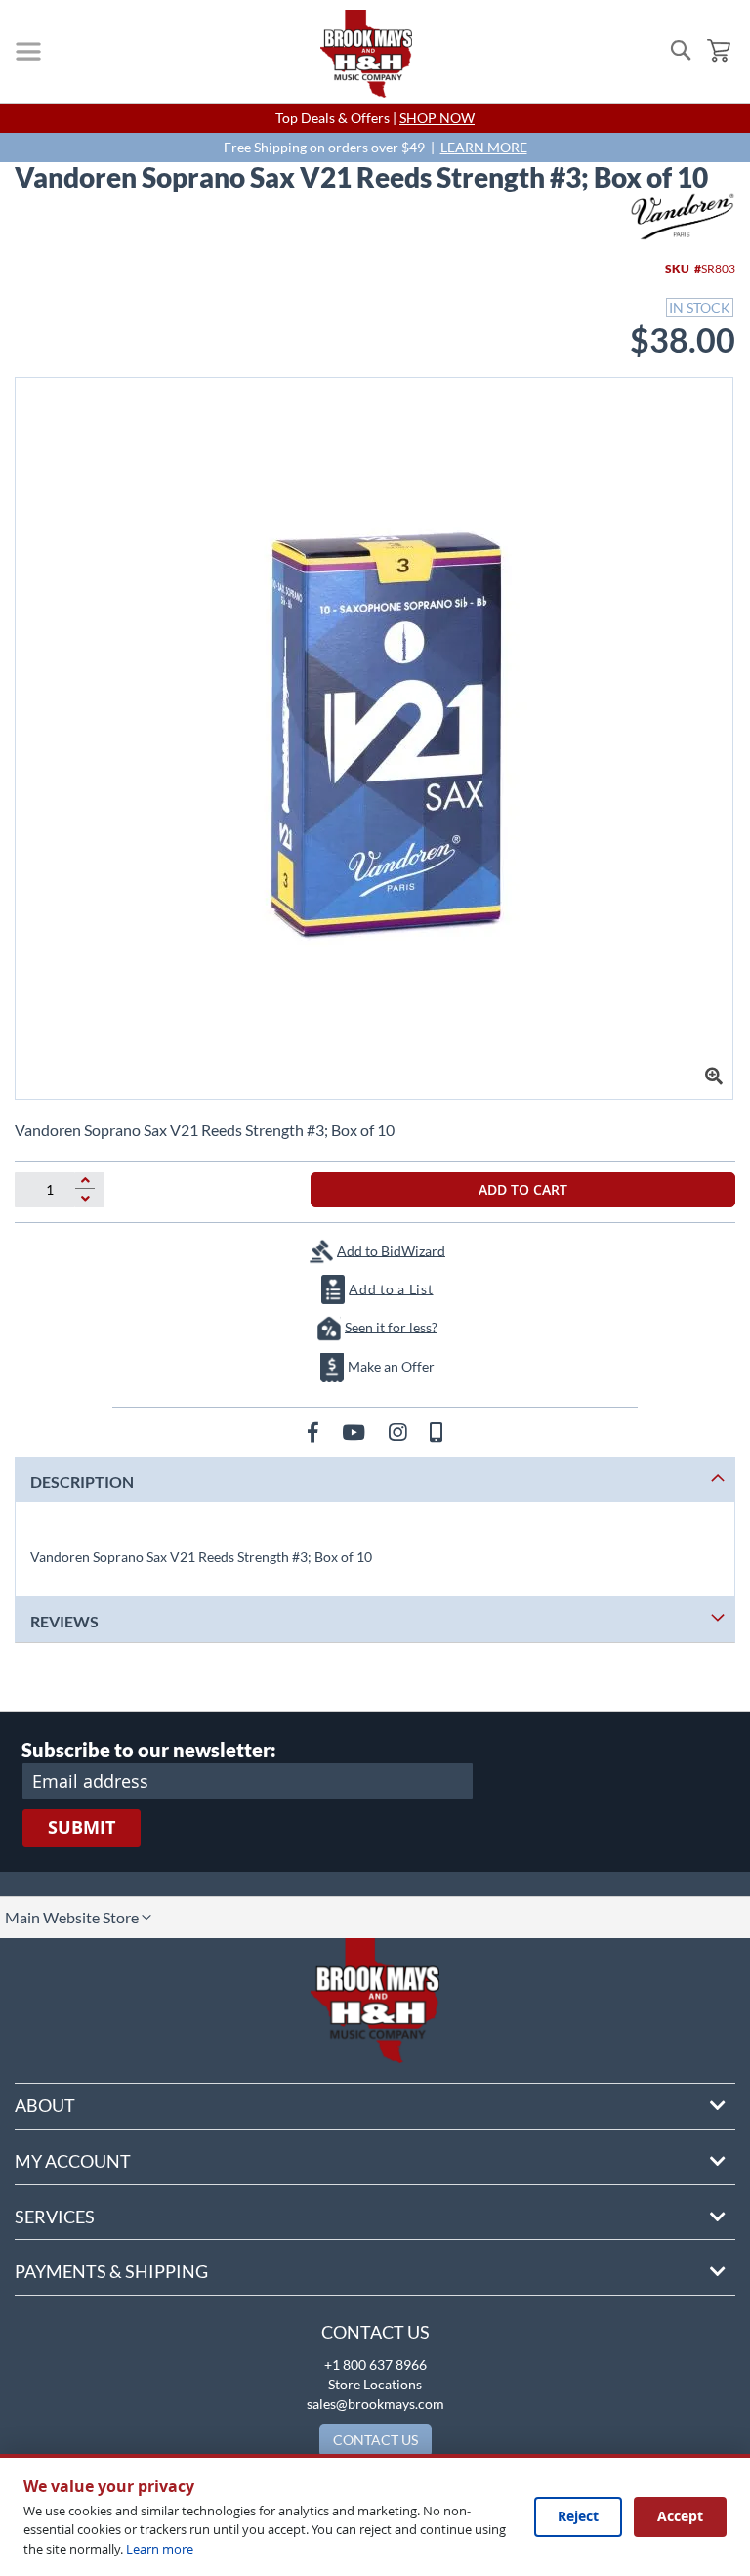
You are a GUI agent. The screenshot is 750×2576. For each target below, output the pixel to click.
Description (82, 1481)
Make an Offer (391, 1365)
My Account (73, 2161)
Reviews (64, 1621)
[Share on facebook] (315, 1432)
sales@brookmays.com (375, 2404)
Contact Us (375, 2332)
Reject (578, 2516)
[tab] (375, 1479)
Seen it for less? (391, 1326)
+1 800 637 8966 (375, 2365)
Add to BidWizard (391, 1250)
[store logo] (366, 54)
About (45, 2105)
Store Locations (375, 2384)
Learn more (160, 2549)
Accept (680, 2516)
